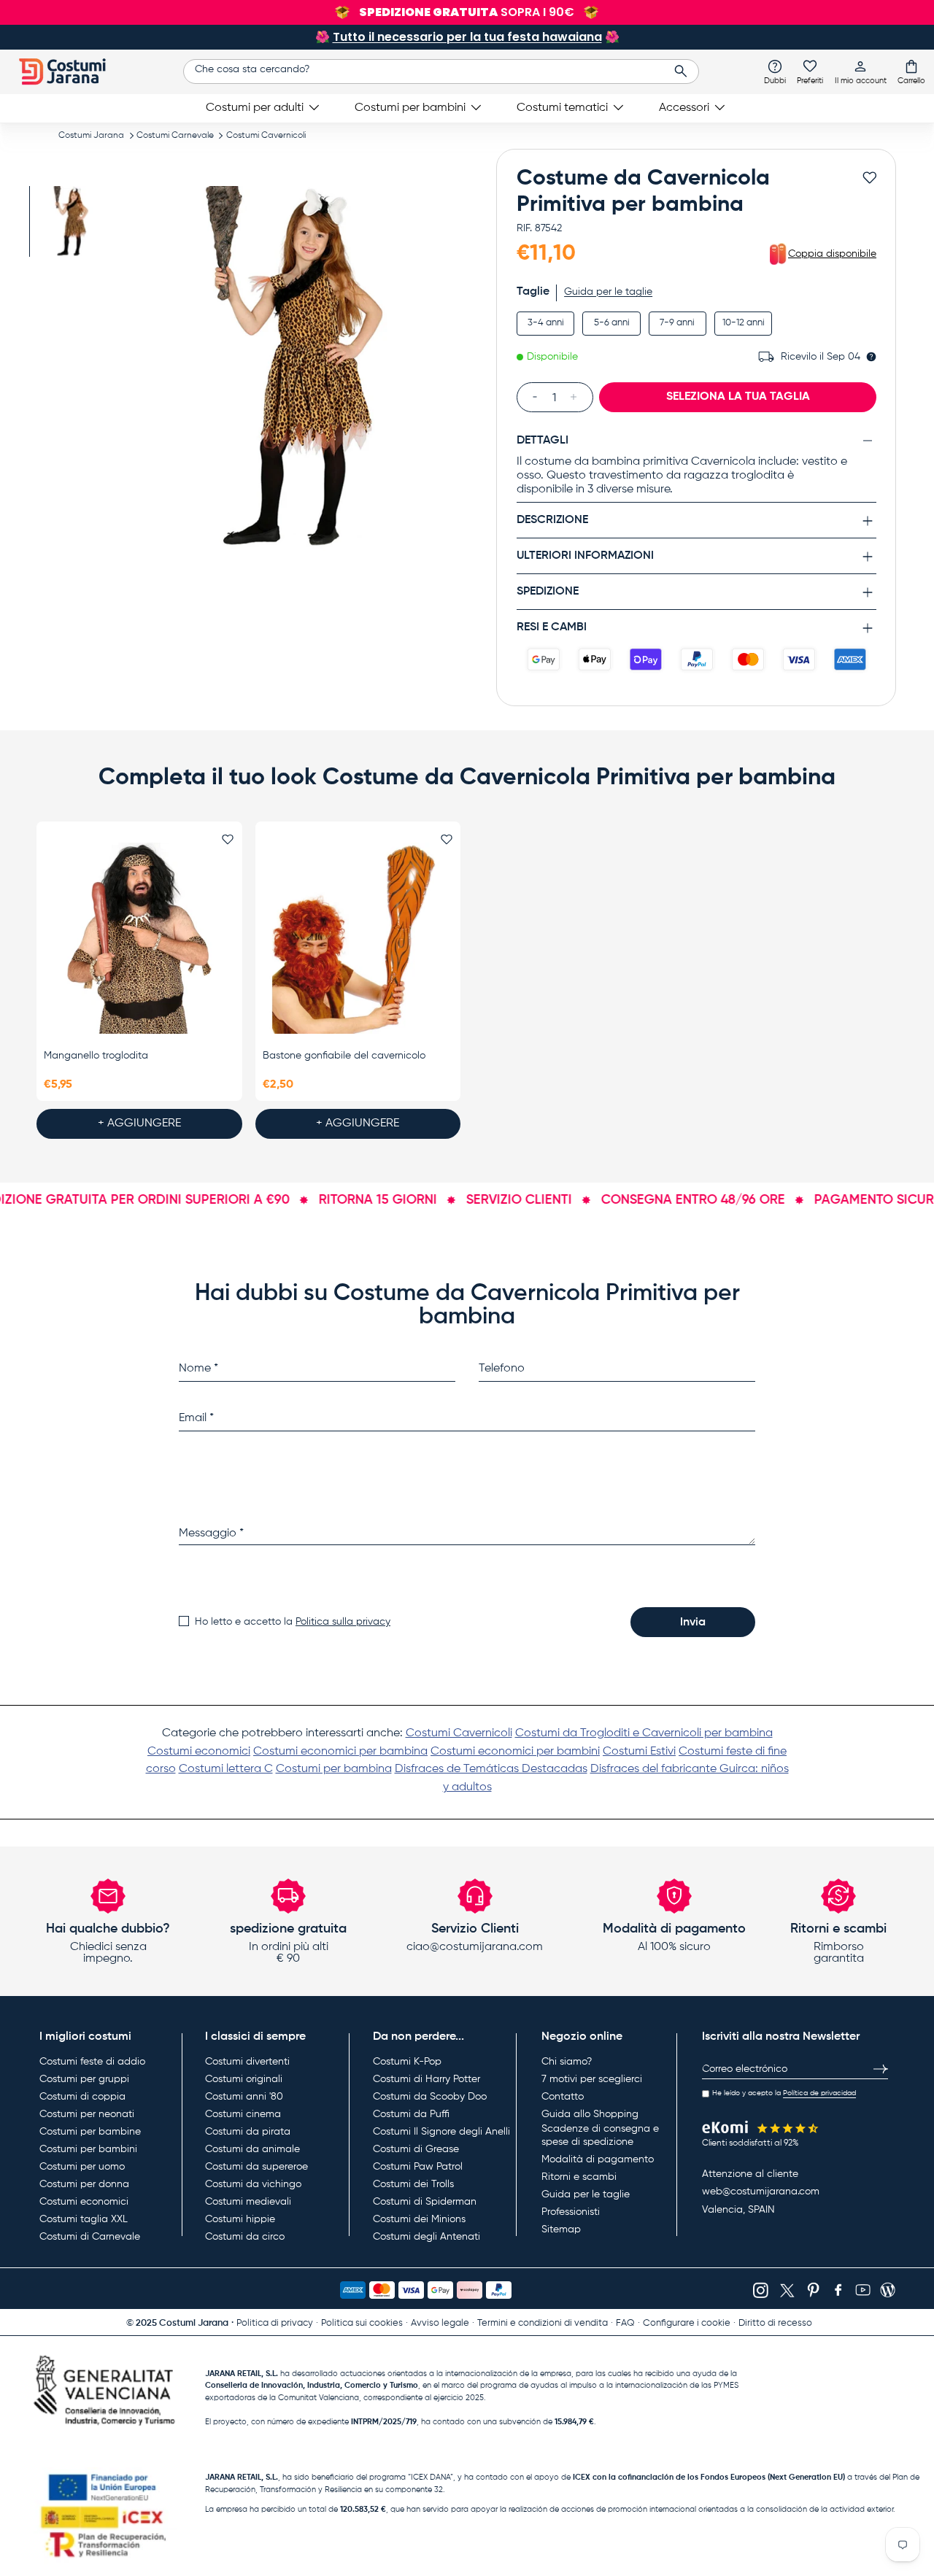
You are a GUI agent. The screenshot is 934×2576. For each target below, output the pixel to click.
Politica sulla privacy (343, 1622)
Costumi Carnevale (175, 136)
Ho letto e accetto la (293, 1622)
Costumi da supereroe (256, 2167)
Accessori (684, 108)
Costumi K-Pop (407, 2062)
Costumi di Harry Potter (427, 2079)
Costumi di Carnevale (90, 2237)
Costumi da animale (252, 2149)
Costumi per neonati (87, 2114)
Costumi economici (199, 1752)
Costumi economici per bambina (340, 1752)
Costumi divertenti (247, 2062)
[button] (911, 71)
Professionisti (571, 2212)
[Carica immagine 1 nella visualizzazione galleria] (71, 221)
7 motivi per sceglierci (592, 2079)
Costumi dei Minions (419, 2219)
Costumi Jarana (91, 136)
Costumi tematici (562, 108)
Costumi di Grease (416, 2149)
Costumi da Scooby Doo (430, 2097)
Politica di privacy (275, 2323)
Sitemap (561, 2229)
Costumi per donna (84, 2184)
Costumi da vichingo (253, 2184)
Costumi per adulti (255, 108)
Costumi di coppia (82, 2097)
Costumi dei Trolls (413, 2184)
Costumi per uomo (82, 2167)
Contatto (563, 2097)
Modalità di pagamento (598, 2159)
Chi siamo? (567, 2062)
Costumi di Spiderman (425, 2202)
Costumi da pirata (248, 2132)
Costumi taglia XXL (84, 2219)
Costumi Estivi (639, 1752)
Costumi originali (244, 2079)
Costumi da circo (245, 2237)
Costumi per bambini (410, 108)
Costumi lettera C (226, 1769)
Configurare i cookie (687, 2323)
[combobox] (441, 71)
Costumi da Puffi (411, 2114)
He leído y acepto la (784, 2093)
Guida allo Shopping (590, 2114)
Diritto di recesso (775, 2323)
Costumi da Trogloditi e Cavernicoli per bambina (644, 1733)
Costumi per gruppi (84, 2079)
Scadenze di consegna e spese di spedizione (600, 2135)
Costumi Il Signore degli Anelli (441, 2132)
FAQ (625, 2323)
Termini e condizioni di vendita (543, 2323)
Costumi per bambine (90, 2132)
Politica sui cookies (362, 2323)
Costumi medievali (248, 2202)
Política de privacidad (819, 2093)
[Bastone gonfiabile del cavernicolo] (358, 938)
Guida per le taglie (608, 292)
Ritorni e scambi (579, 2177)
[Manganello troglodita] (139, 938)
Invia (693, 1622)
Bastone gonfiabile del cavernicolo (344, 1056)
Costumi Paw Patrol (418, 2167)
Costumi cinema (243, 2114)
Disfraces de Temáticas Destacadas (491, 1769)
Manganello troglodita (96, 1056)
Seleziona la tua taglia (738, 397)
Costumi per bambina (334, 1769)
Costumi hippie (240, 2219)
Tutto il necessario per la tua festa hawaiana (467, 37)
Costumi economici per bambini (515, 1752)
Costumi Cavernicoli (266, 136)
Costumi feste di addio (92, 2062)
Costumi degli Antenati (427, 2237)
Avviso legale (440, 2323)
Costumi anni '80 (244, 2097)
